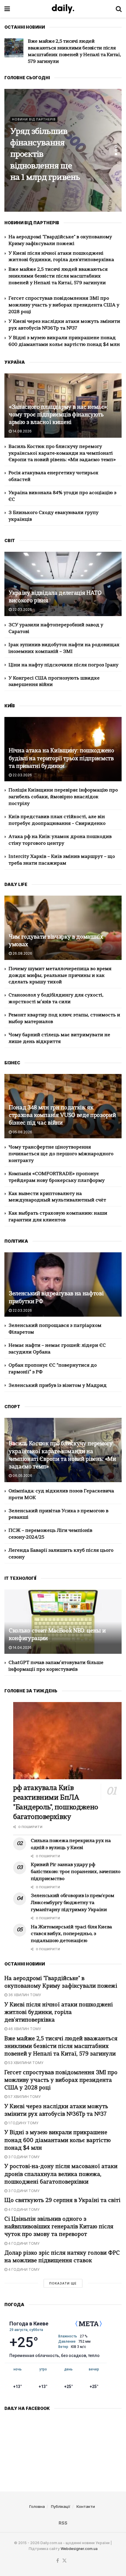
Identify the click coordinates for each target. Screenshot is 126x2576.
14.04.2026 (22, 1647)
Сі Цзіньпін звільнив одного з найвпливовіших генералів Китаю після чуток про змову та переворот (59, 2227)
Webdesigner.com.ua (79, 2549)
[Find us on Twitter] (64, 2561)
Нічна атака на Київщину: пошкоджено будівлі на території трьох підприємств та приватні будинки (62, 759)
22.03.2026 (22, 609)
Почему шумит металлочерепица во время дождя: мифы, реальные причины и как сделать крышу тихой (60, 976)
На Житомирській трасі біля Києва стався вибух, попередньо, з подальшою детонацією (41, 155)
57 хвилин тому (24, 2097)
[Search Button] (119, 9)
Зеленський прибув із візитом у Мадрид (58, 1386)
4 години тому (23, 2209)
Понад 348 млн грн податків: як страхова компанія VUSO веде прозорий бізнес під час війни (62, 1116)
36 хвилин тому (24, 1995)
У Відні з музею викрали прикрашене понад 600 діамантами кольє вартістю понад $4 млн (58, 2140)
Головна (37, 2506)
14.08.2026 (22, 431)
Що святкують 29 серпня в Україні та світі (62, 2201)
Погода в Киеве (29, 2324)
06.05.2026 (22, 1476)
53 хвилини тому (25, 2063)
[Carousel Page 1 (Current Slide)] (116, 146)
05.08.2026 (22, 1132)
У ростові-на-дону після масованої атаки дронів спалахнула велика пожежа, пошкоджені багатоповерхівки (61, 2174)
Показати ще (63, 2283)
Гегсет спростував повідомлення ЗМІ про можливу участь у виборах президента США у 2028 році (72, 48)
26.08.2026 (22, 953)
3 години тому (23, 2157)
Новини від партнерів (34, 108)
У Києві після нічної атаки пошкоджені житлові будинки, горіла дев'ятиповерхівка (59, 2013)
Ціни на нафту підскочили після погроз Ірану (63, 665)
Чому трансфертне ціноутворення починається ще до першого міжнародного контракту (61, 1154)
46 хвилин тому (24, 2029)
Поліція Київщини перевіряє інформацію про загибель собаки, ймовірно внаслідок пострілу (63, 797)
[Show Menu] (7, 9)
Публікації (61, 2506)
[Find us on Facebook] (58, 2561)
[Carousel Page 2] (116, 150)
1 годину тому (23, 2123)
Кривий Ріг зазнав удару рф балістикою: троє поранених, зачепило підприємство (76, 1872)
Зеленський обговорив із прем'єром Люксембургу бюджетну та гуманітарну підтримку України (73, 1903)
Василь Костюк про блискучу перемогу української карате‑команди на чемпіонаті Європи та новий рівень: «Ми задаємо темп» (62, 454)
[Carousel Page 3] (116, 154)
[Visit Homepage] (63, 9)
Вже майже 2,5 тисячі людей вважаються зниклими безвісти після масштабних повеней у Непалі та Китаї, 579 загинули (58, 276)
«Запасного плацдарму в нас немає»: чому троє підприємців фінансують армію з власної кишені (58, 415)
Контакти (86, 2506)
